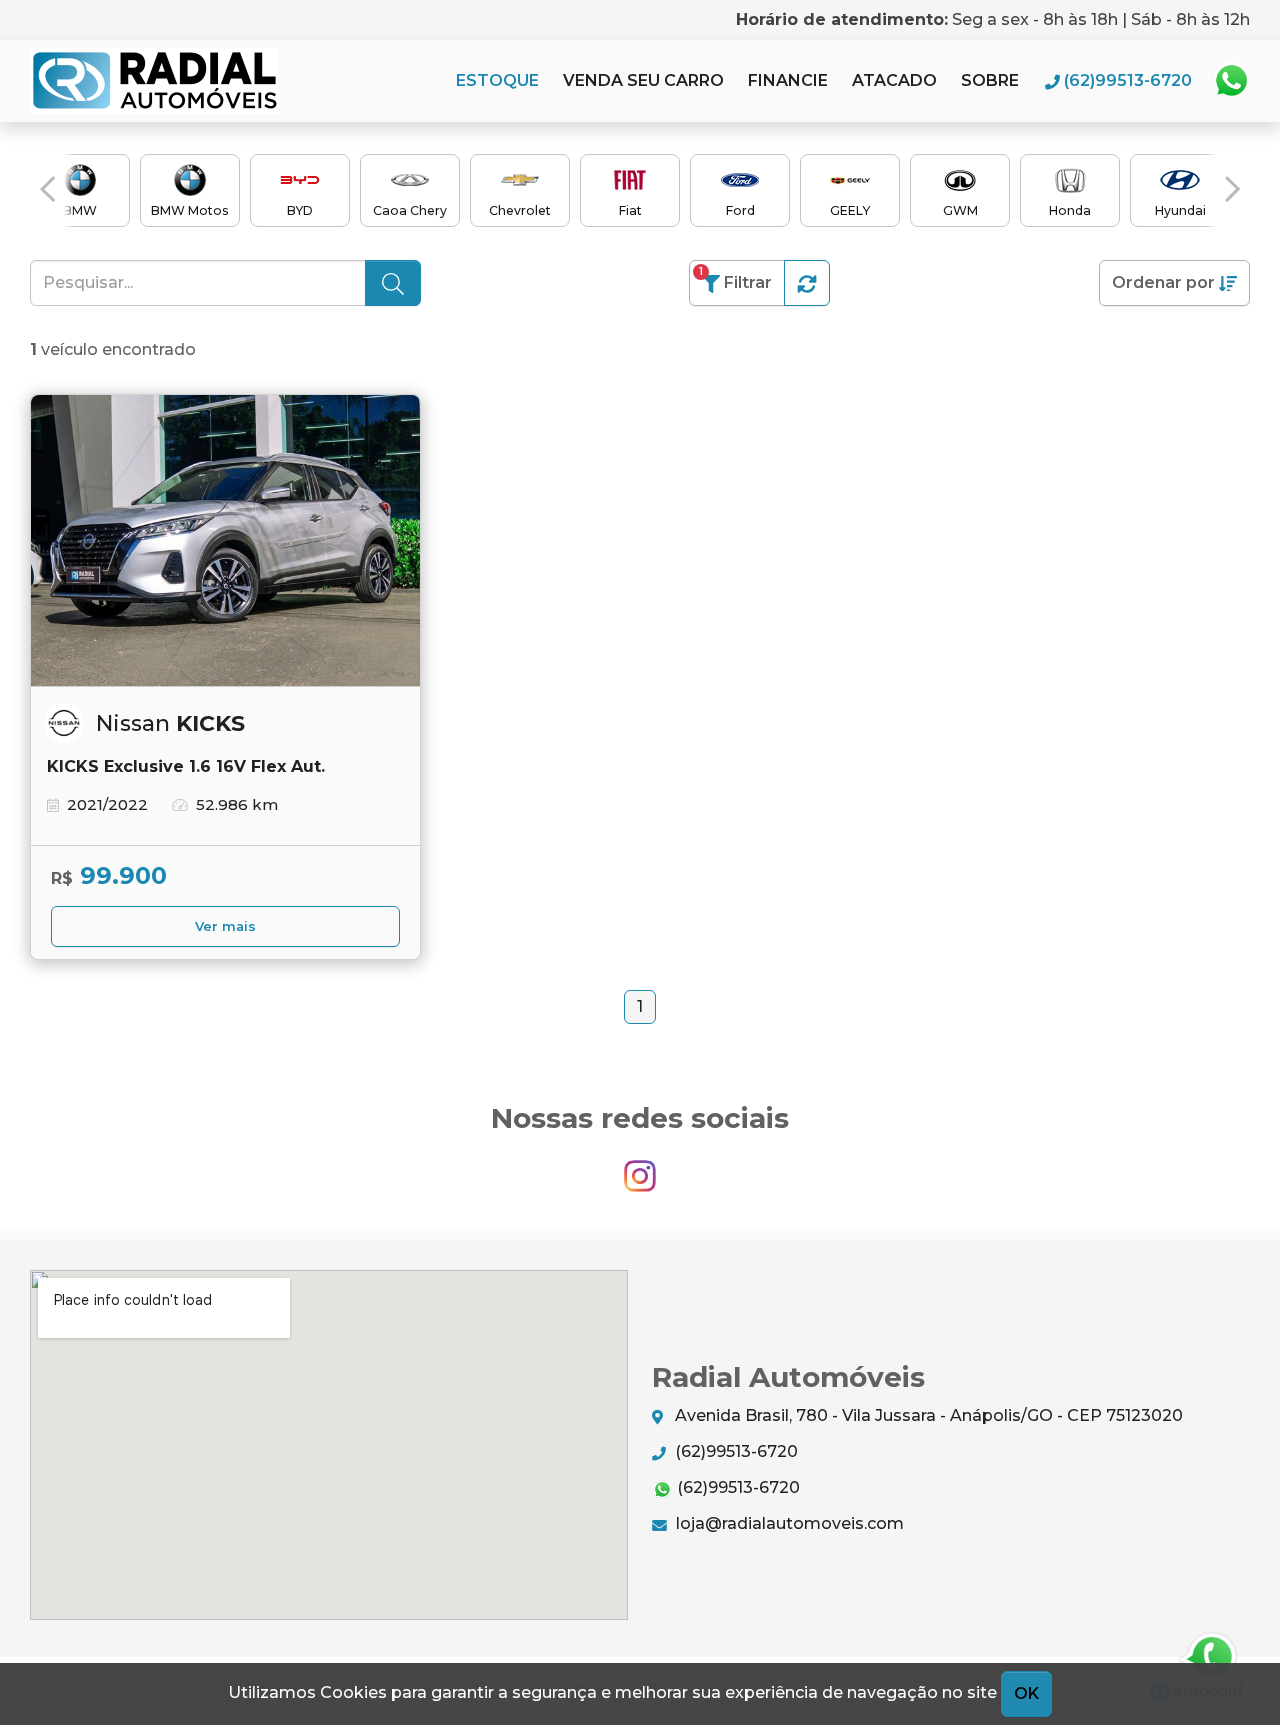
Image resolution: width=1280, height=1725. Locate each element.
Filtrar (735, 278)
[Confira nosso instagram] (640, 1166)
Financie (788, 80)
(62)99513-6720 (734, 1451)
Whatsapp (1231, 81)
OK (1026, 1693)
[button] (47, 189)
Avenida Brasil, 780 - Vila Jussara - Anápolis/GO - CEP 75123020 (927, 1415)
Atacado (894, 80)
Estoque (497, 80)
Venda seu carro (643, 80)
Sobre (990, 80)
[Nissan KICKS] (225, 541)
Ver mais (225, 926)
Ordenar (1163, 282)
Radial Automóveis (154, 81)
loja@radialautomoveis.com (788, 1523)
